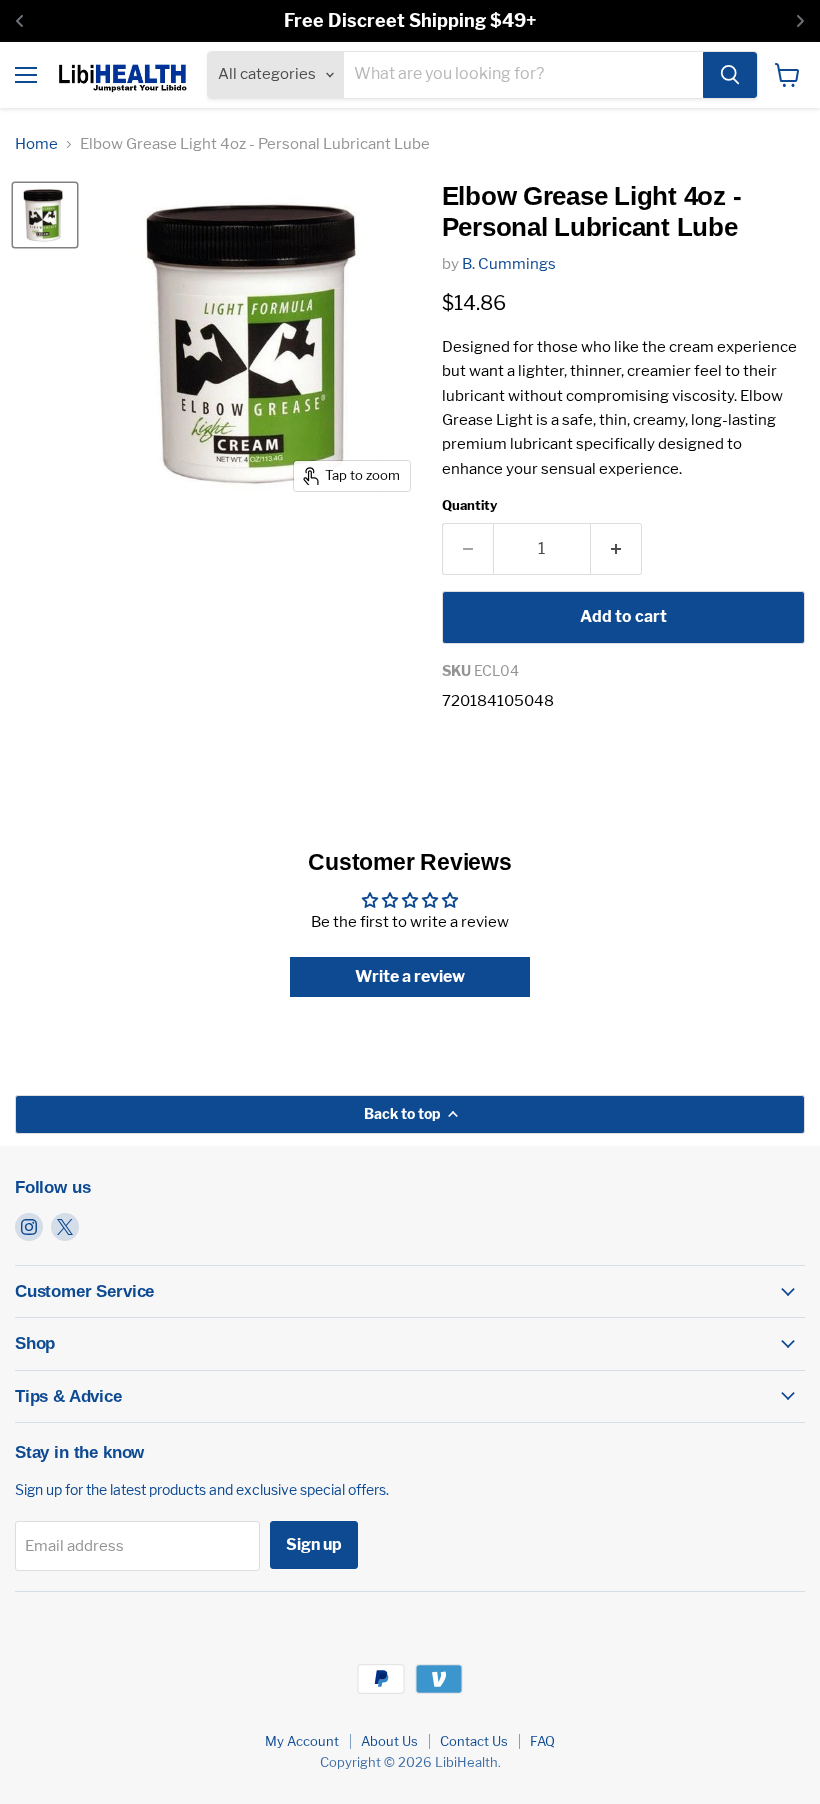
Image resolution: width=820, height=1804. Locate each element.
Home (36, 144)
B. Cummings (509, 264)
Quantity (469, 505)
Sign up (314, 1544)
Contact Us (474, 1741)
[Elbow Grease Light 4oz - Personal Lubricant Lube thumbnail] (45, 215)
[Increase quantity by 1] (616, 549)
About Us (389, 1741)
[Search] (730, 75)
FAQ (542, 1741)
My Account (302, 1741)
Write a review (410, 976)
